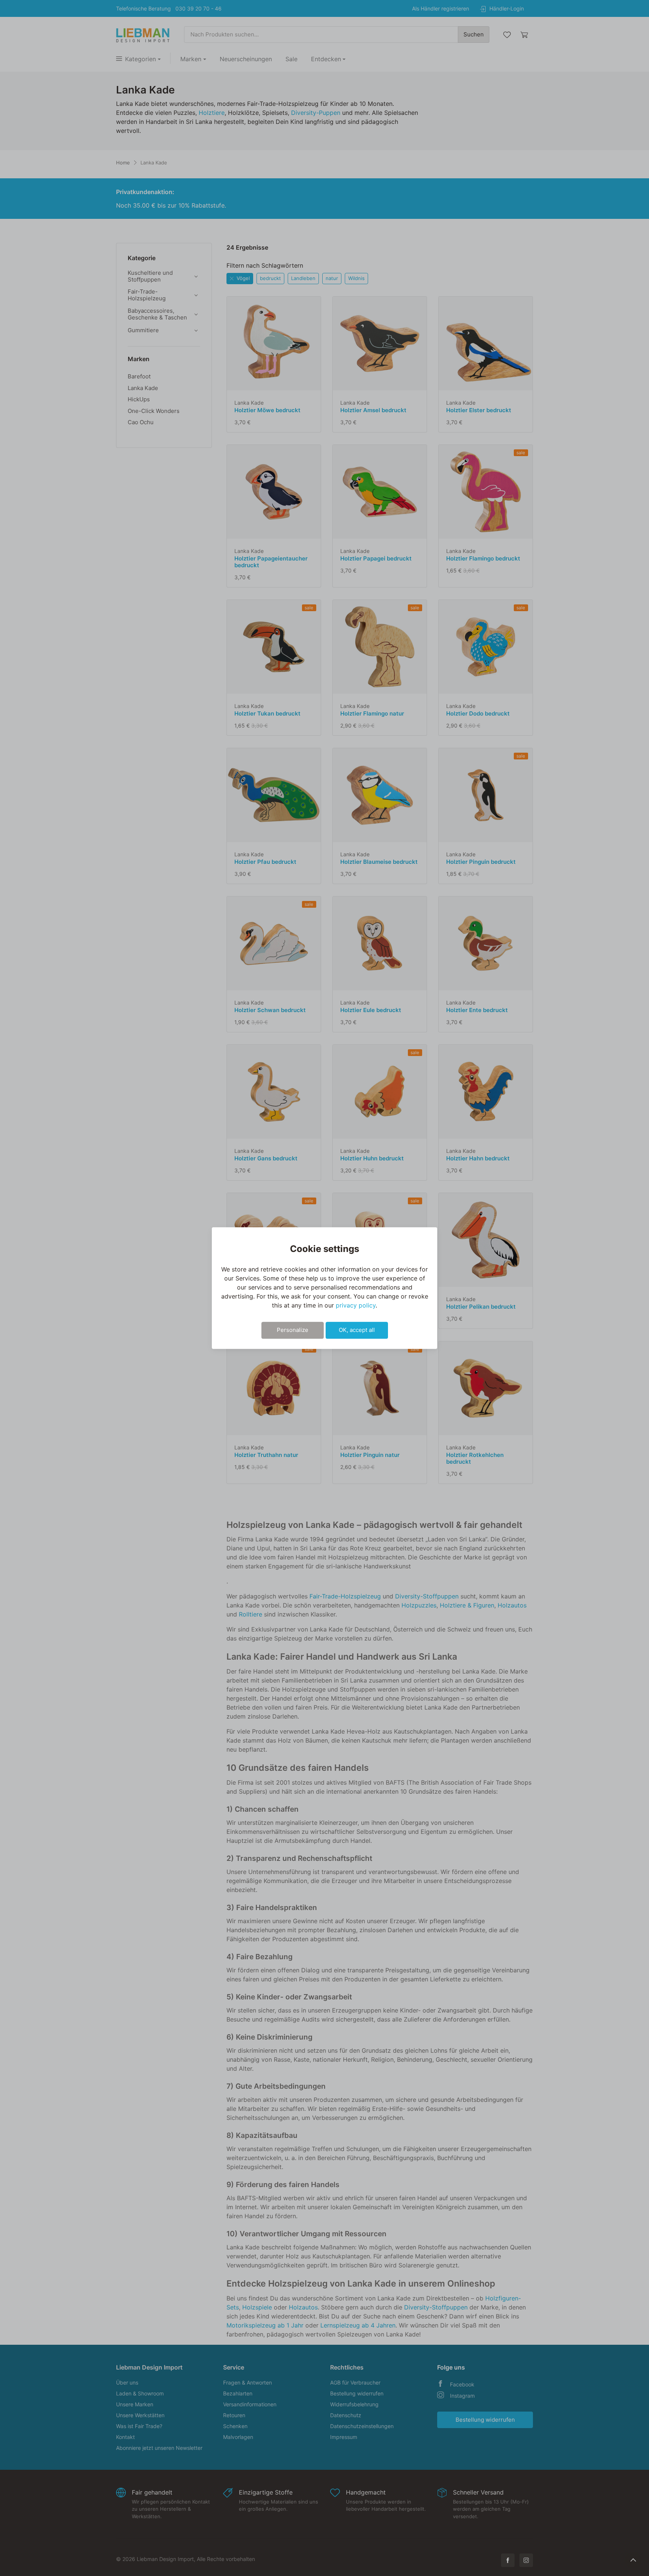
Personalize (293, 1330)
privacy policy (356, 1305)
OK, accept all (357, 1330)
